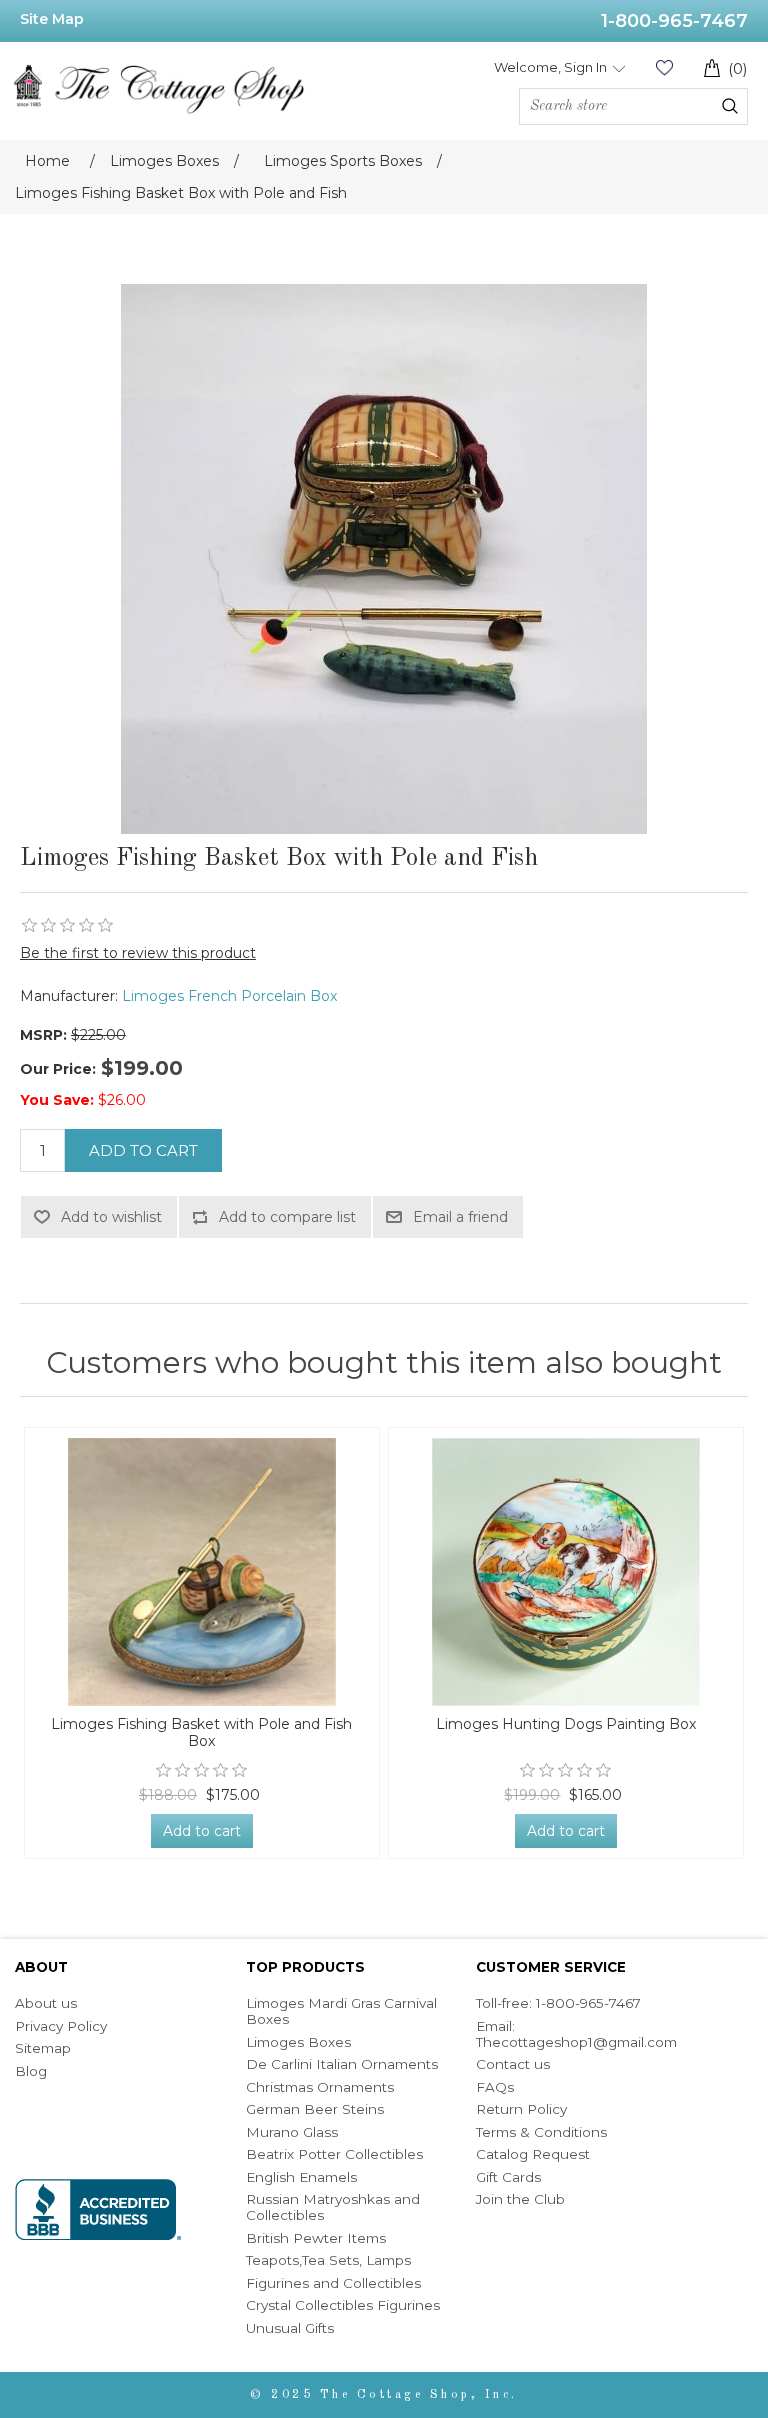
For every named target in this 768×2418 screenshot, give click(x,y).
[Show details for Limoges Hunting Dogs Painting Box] (566, 1572)
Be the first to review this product (138, 953)
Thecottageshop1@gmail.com (576, 2042)
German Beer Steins (315, 2109)
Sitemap (43, 2048)
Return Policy (521, 2109)
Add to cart (143, 1150)
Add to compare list (287, 1217)
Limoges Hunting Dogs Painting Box (566, 1724)
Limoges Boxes (298, 2042)
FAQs (495, 2087)
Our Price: (58, 1069)
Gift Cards (508, 2177)
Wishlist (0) (664, 67)
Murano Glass (292, 2132)
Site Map (52, 19)
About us (46, 2003)
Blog (31, 2071)
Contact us (513, 2064)
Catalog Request (533, 2154)
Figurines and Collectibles (333, 2283)
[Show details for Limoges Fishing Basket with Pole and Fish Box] (202, 1572)
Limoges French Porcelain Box (229, 996)
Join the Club (520, 2199)
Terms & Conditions (541, 2132)
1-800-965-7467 (674, 21)
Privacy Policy (61, 2026)
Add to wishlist (111, 1217)
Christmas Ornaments (320, 2087)
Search (730, 106)
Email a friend (460, 1217)
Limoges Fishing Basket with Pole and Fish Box (201, 1733)
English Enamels (301, 2177)
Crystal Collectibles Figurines (343, 2305)
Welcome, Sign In (550, 67)
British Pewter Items (316, 2238)
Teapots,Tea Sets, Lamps (328, 2260)
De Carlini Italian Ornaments (342, 2064)
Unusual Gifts (290, 2328)
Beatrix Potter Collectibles (334, 2154)
